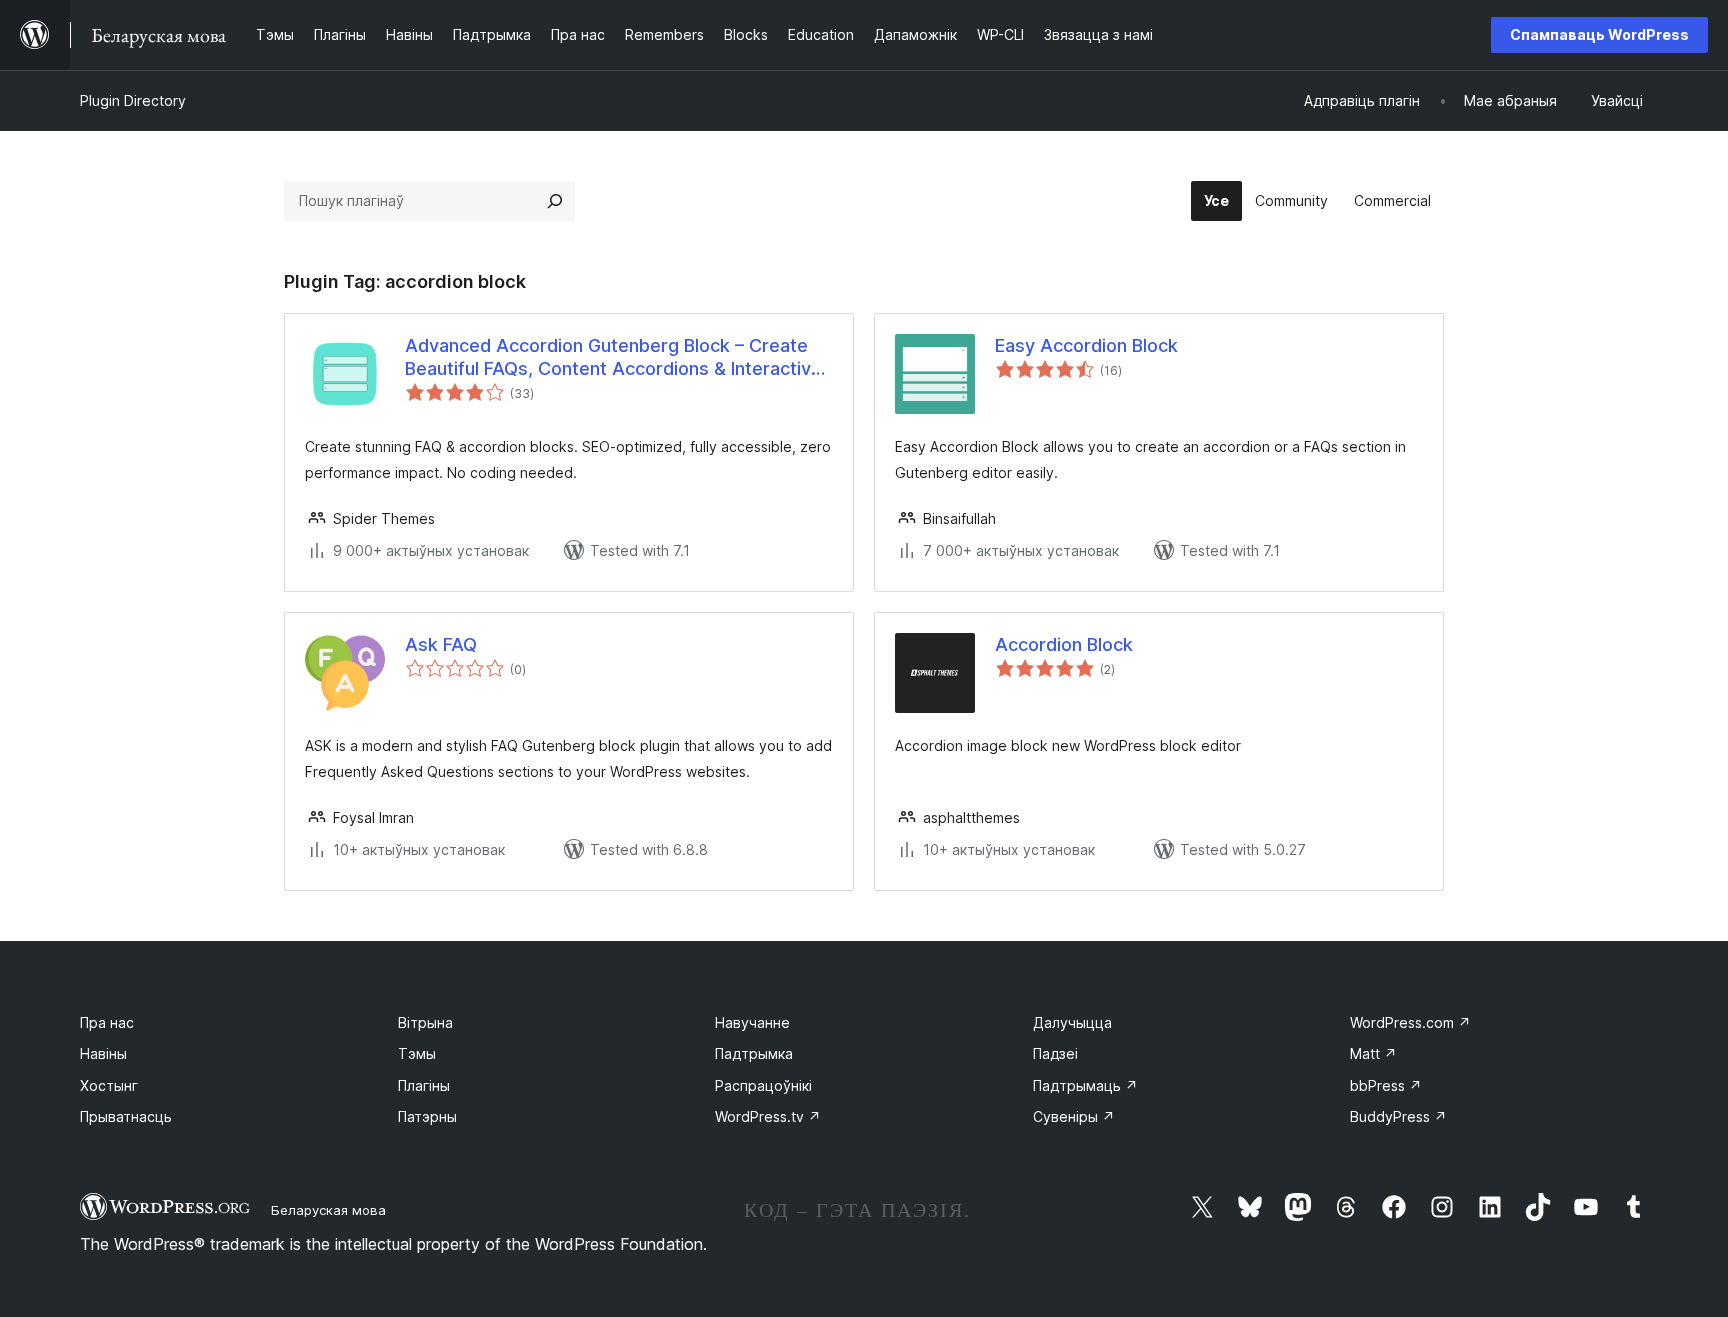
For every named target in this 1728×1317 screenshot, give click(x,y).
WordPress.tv (768, 1116)
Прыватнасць (126, 1116)
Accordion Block (1064, 644)
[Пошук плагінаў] (555, 201)
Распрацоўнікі (763, 1085)
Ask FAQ (441, 644)
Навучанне (752, 1022)
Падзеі (1055, 1053)
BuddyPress (1398, 1116)
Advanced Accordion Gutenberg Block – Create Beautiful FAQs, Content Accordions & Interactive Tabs (613, 358)
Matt (1373, 1053)
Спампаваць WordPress (1599, 34)
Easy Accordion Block (1086, 345)
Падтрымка (754, 1053)
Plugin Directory (133, 100)
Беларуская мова (328, 1210)
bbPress (1386, 1085)
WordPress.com (1410, 1022)
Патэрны (427, 1116)
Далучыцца (1072, 1022)
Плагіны (424, 1085)
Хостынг (109, 1085)
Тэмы (417, 1053)
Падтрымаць (1085, 1085)
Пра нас (107, 1022)
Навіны (103, 1053)
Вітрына (425, 1022)
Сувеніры (1074, 1116)
